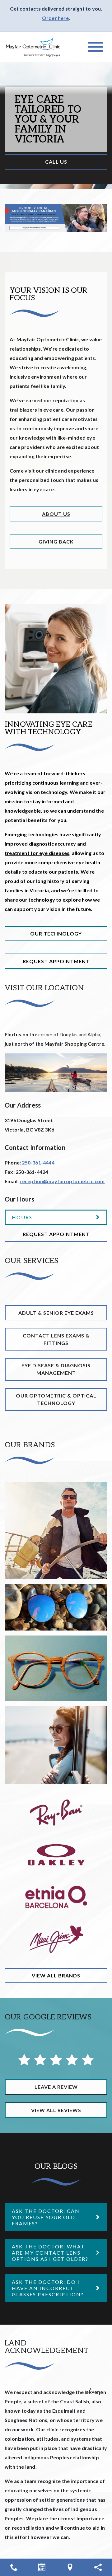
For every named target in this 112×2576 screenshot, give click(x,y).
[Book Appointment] (42, 2567)
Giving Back (56, 541)
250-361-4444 (38, 1162)
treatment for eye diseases (37, 853)
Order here (55, 18)
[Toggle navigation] (96, 47)
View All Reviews (56, 2110)
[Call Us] (14, 2567)
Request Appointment (56, 961)
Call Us (56, 162)
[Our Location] (70, 2567)
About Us (56, 514)
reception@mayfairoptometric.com (62, 1181)
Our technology (56, 933)
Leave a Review (56, 2087)
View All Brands (56, 1975)
